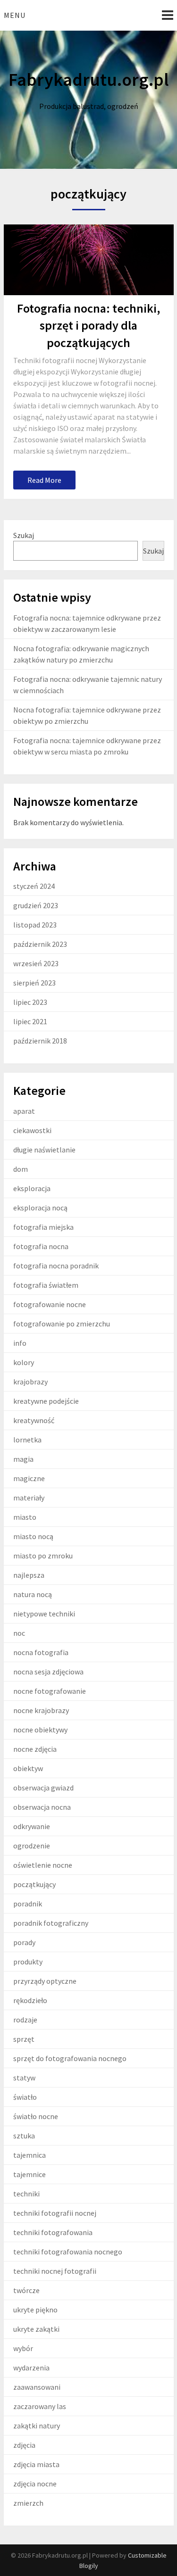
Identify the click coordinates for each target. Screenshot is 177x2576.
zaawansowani (37, 2387)
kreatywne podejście (46, 1401)
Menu (15, 15)
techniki (26, 2194)
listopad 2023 (35, 925)
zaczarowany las (40, 2406)
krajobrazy (30, 1382)
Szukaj (24, 535)
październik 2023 (40, 944)
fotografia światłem (46, 1285)
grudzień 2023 (36, 905)
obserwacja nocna (42, 1807)
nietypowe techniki (44, 1614)
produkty (28, 1962)
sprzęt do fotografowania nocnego (70, 2058)
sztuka (24, 2136)
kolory (24, 1362)
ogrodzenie (32, 1846)
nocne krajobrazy (41, 1710)
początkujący (34, 1884)
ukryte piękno (35, 2310)
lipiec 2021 (30, 1021)
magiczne (29, 1478)
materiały (29, 1498)
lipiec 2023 (30, 1002)
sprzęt (24, 2039)
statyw (24, 2078)
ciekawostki (32, 1130)
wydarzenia (31, 2368)
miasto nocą (33, 1536)
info (20, 1343)
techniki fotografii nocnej (55, 2213)
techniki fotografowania (53, 2232)
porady (24, 1942)
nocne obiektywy (40, 1730)
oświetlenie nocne (43, 1865)
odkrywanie (32, 1826)
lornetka (27, 1440)
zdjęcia (24, 2445)
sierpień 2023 (34, 983)
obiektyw (28, 1768)
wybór (23, 2348)
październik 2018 (40, 1041)
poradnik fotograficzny (51, 1923)
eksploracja (32, 1188)
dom (21, 1169)
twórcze (26, 2290)
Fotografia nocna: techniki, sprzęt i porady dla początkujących (88, 325)
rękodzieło (30, 2000)
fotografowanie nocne (50, 1304)
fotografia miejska (43, 1227)
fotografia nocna (41, 1246)
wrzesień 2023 (36, 963)
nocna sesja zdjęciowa (48, 1672)
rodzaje (25, 2020)
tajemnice (29, 2174)
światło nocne (36, 2116)
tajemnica (29, 2155)
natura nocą (33, 1594)
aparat (24, 1111)
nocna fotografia (41, 1652)
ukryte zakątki (36, 2329)
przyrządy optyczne (45, 1981)
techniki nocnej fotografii (55, 2271)
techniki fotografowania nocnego (68, 2252)
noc (19, 1633)
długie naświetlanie (44, 1150)
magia (23, 1459)
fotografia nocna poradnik (56, 1266)
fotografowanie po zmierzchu (62, 1324)
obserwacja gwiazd (43, 1788)
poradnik (28, 1904)
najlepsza (29, 1575)
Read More (44, 480)
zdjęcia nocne (35, 2484)
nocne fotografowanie (50, 1691)
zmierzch (28, 2503)
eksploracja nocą (40, 1208)
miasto (25, 1517)
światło (25, 2097)
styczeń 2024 (34, 886)
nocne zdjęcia (35, 1749)
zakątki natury (37, 2426)
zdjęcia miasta (36, 2464)
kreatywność (34, 1420)
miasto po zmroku (43, 1556)
